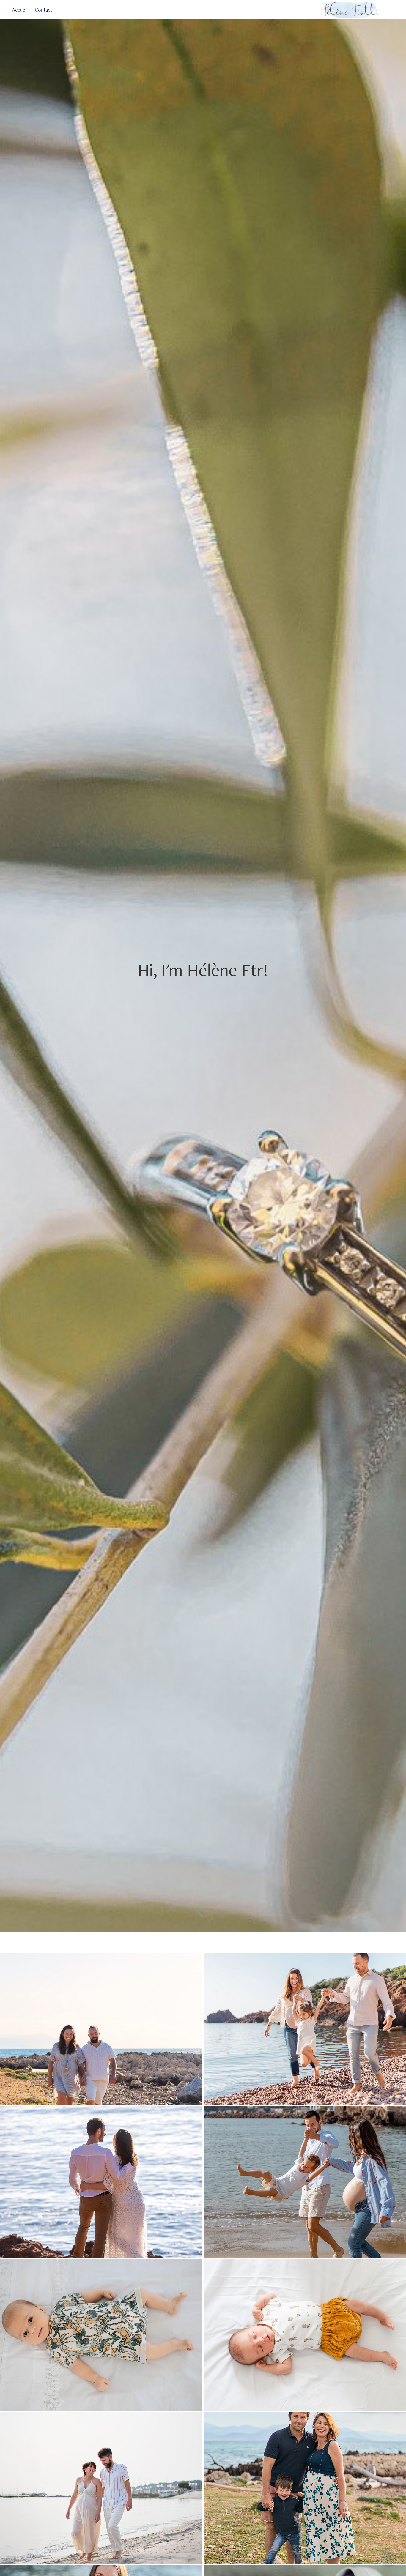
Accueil (20, 10)
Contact (43, 10)
